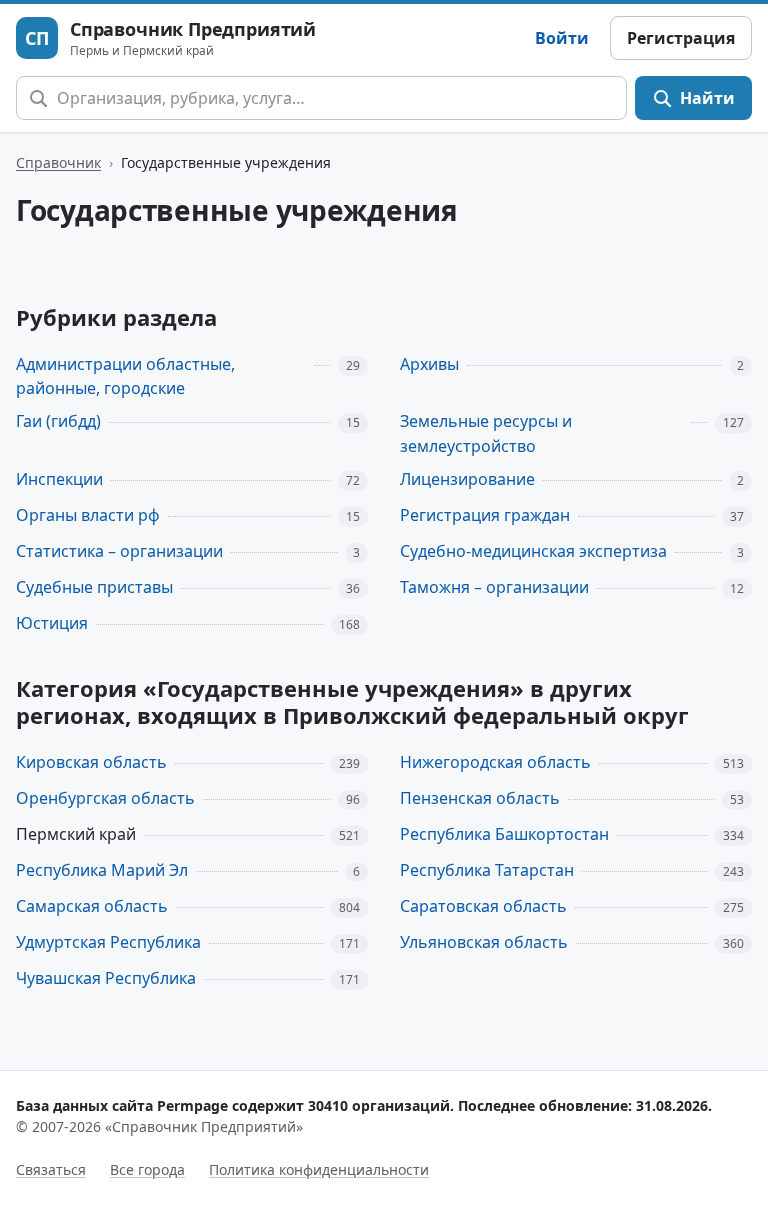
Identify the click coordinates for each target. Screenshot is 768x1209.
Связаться (51, 1169)
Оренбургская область (105, 798)
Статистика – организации (119, 551)
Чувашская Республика (106, 978)
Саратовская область (483, 906)
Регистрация (681, 38)
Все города (147, 1169)
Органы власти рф (88, 515)
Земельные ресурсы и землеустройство (486, 433)
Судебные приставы (94, 587)
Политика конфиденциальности (319, 1169)
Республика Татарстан (487, 870)
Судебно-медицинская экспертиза (533, 551)
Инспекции (59, 479)
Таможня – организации (494, 587)
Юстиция (52, 623)
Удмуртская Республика (108, 942)
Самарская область (92, 906)
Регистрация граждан (485, 515)
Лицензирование (467, 479)
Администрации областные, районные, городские (125, 376)
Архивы (429, 364)
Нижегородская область (495, 762)
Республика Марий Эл (102, 870)
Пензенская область (480, 798)
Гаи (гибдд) (58, 421)
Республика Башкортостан (504, 834)
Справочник (58, 162)
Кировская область (91, 762)
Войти (562, 38)
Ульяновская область (484, 942)
